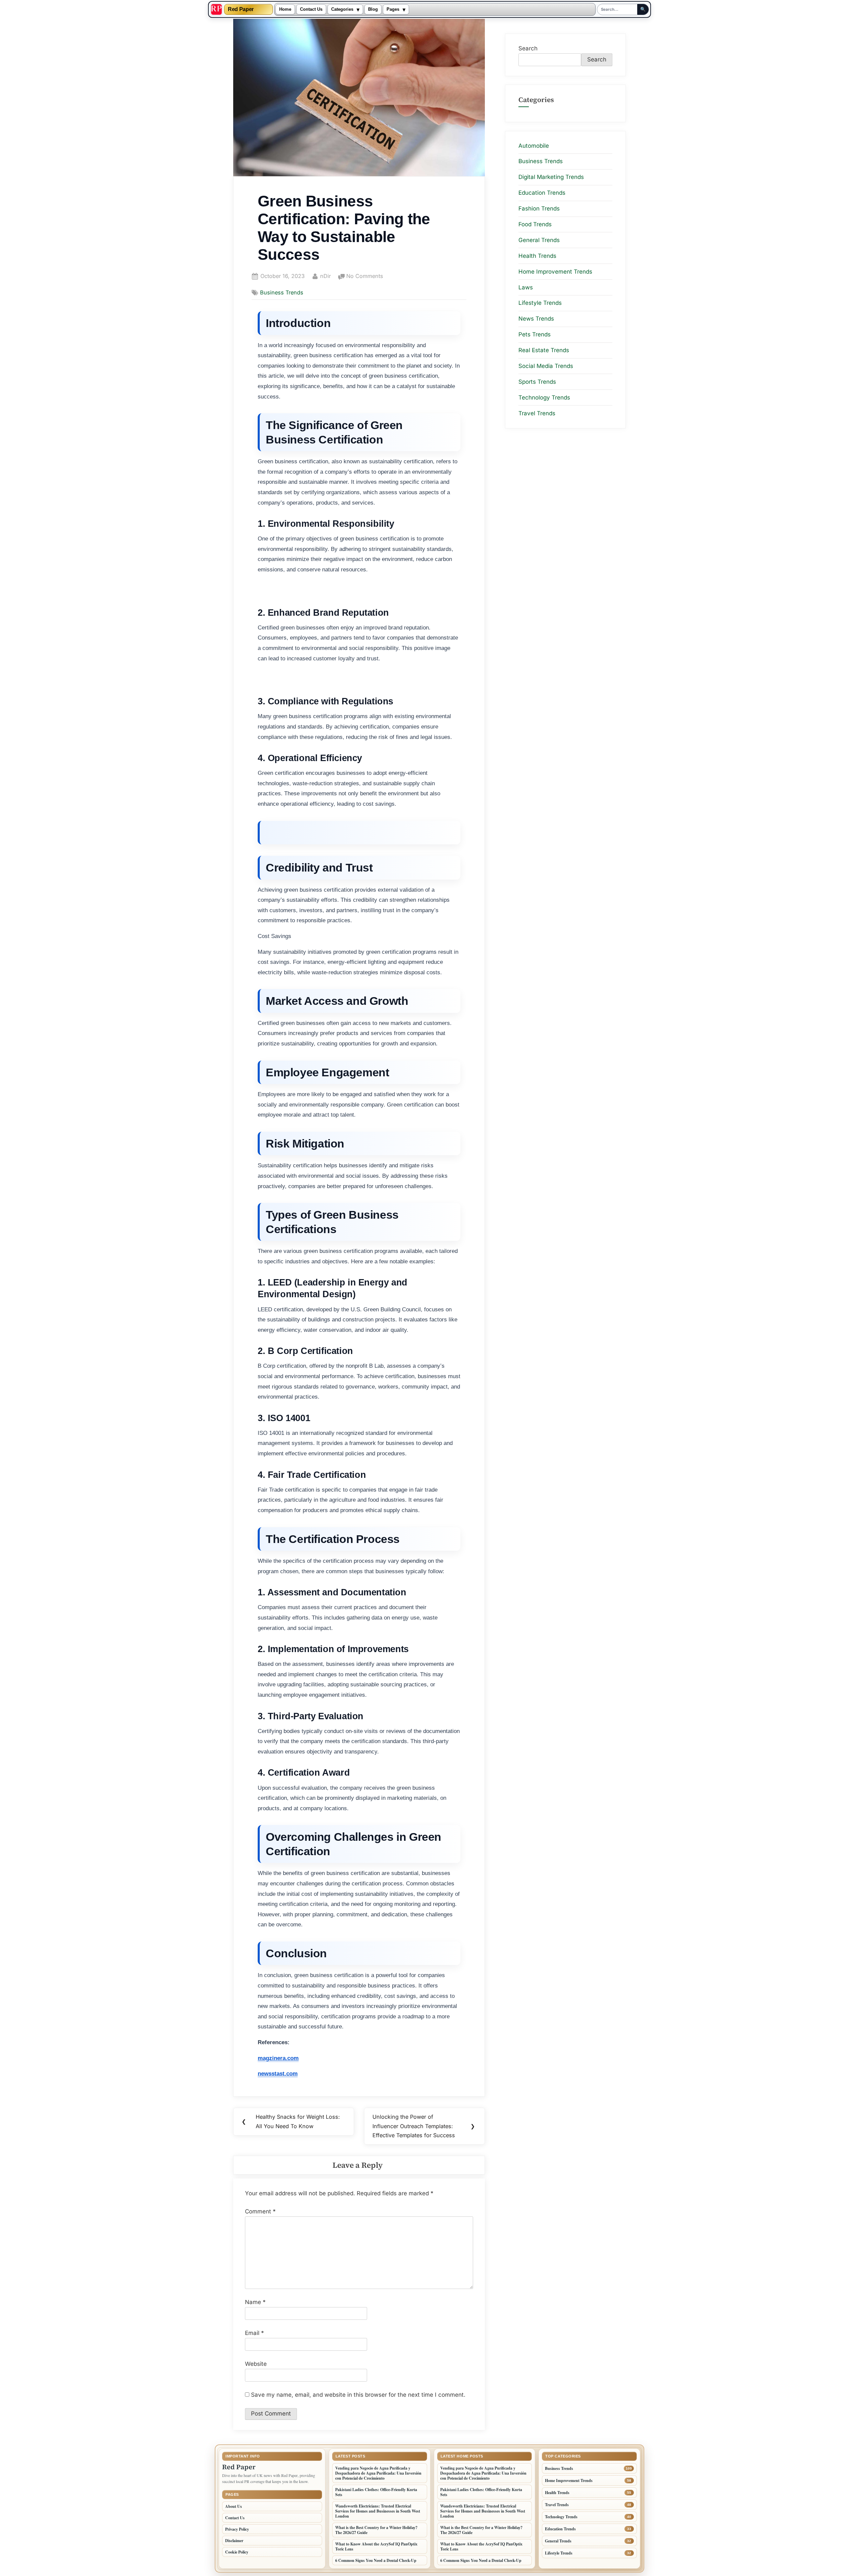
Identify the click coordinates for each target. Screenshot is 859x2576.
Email (255, 2333)
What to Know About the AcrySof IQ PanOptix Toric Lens (376, 2546)
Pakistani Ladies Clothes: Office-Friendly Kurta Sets (376, 2492)
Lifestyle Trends (540, 303)
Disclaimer (234, 2541)
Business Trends (282, 292)
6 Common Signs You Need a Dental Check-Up (376, 2560)
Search (528, 48)
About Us (234, 2506)
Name (255, 2302)
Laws (526, 287)
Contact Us (311, 9)
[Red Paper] (216, 9)
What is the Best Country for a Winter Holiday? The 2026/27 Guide (376, 2530)
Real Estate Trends (544, 350)
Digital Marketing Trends (551, 177)
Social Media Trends (546, 366)
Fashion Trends (539, 208)
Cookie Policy (237, 2552)
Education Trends (542, 193)
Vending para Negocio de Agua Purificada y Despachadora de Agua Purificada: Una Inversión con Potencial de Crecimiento (378, 2473)
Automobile (534, 145)
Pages (393, 9)
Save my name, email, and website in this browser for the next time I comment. (358, 2395)
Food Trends (535, 224)
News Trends (536, 319)
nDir (325, 276)
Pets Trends (535, 334)
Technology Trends (544, 397)
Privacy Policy (237, 2529)
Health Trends (537, 256)
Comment (260, 2211)
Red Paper (241, 9)
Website (256, 2364)
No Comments (365, 277)
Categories (342, 9)
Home (285, 9)
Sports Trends (537, 382)
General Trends (539, 240)
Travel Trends (537, 413)
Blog (373, 9)
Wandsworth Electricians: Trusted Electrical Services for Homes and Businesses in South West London (378, 2511)
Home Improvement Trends (555, 271)
